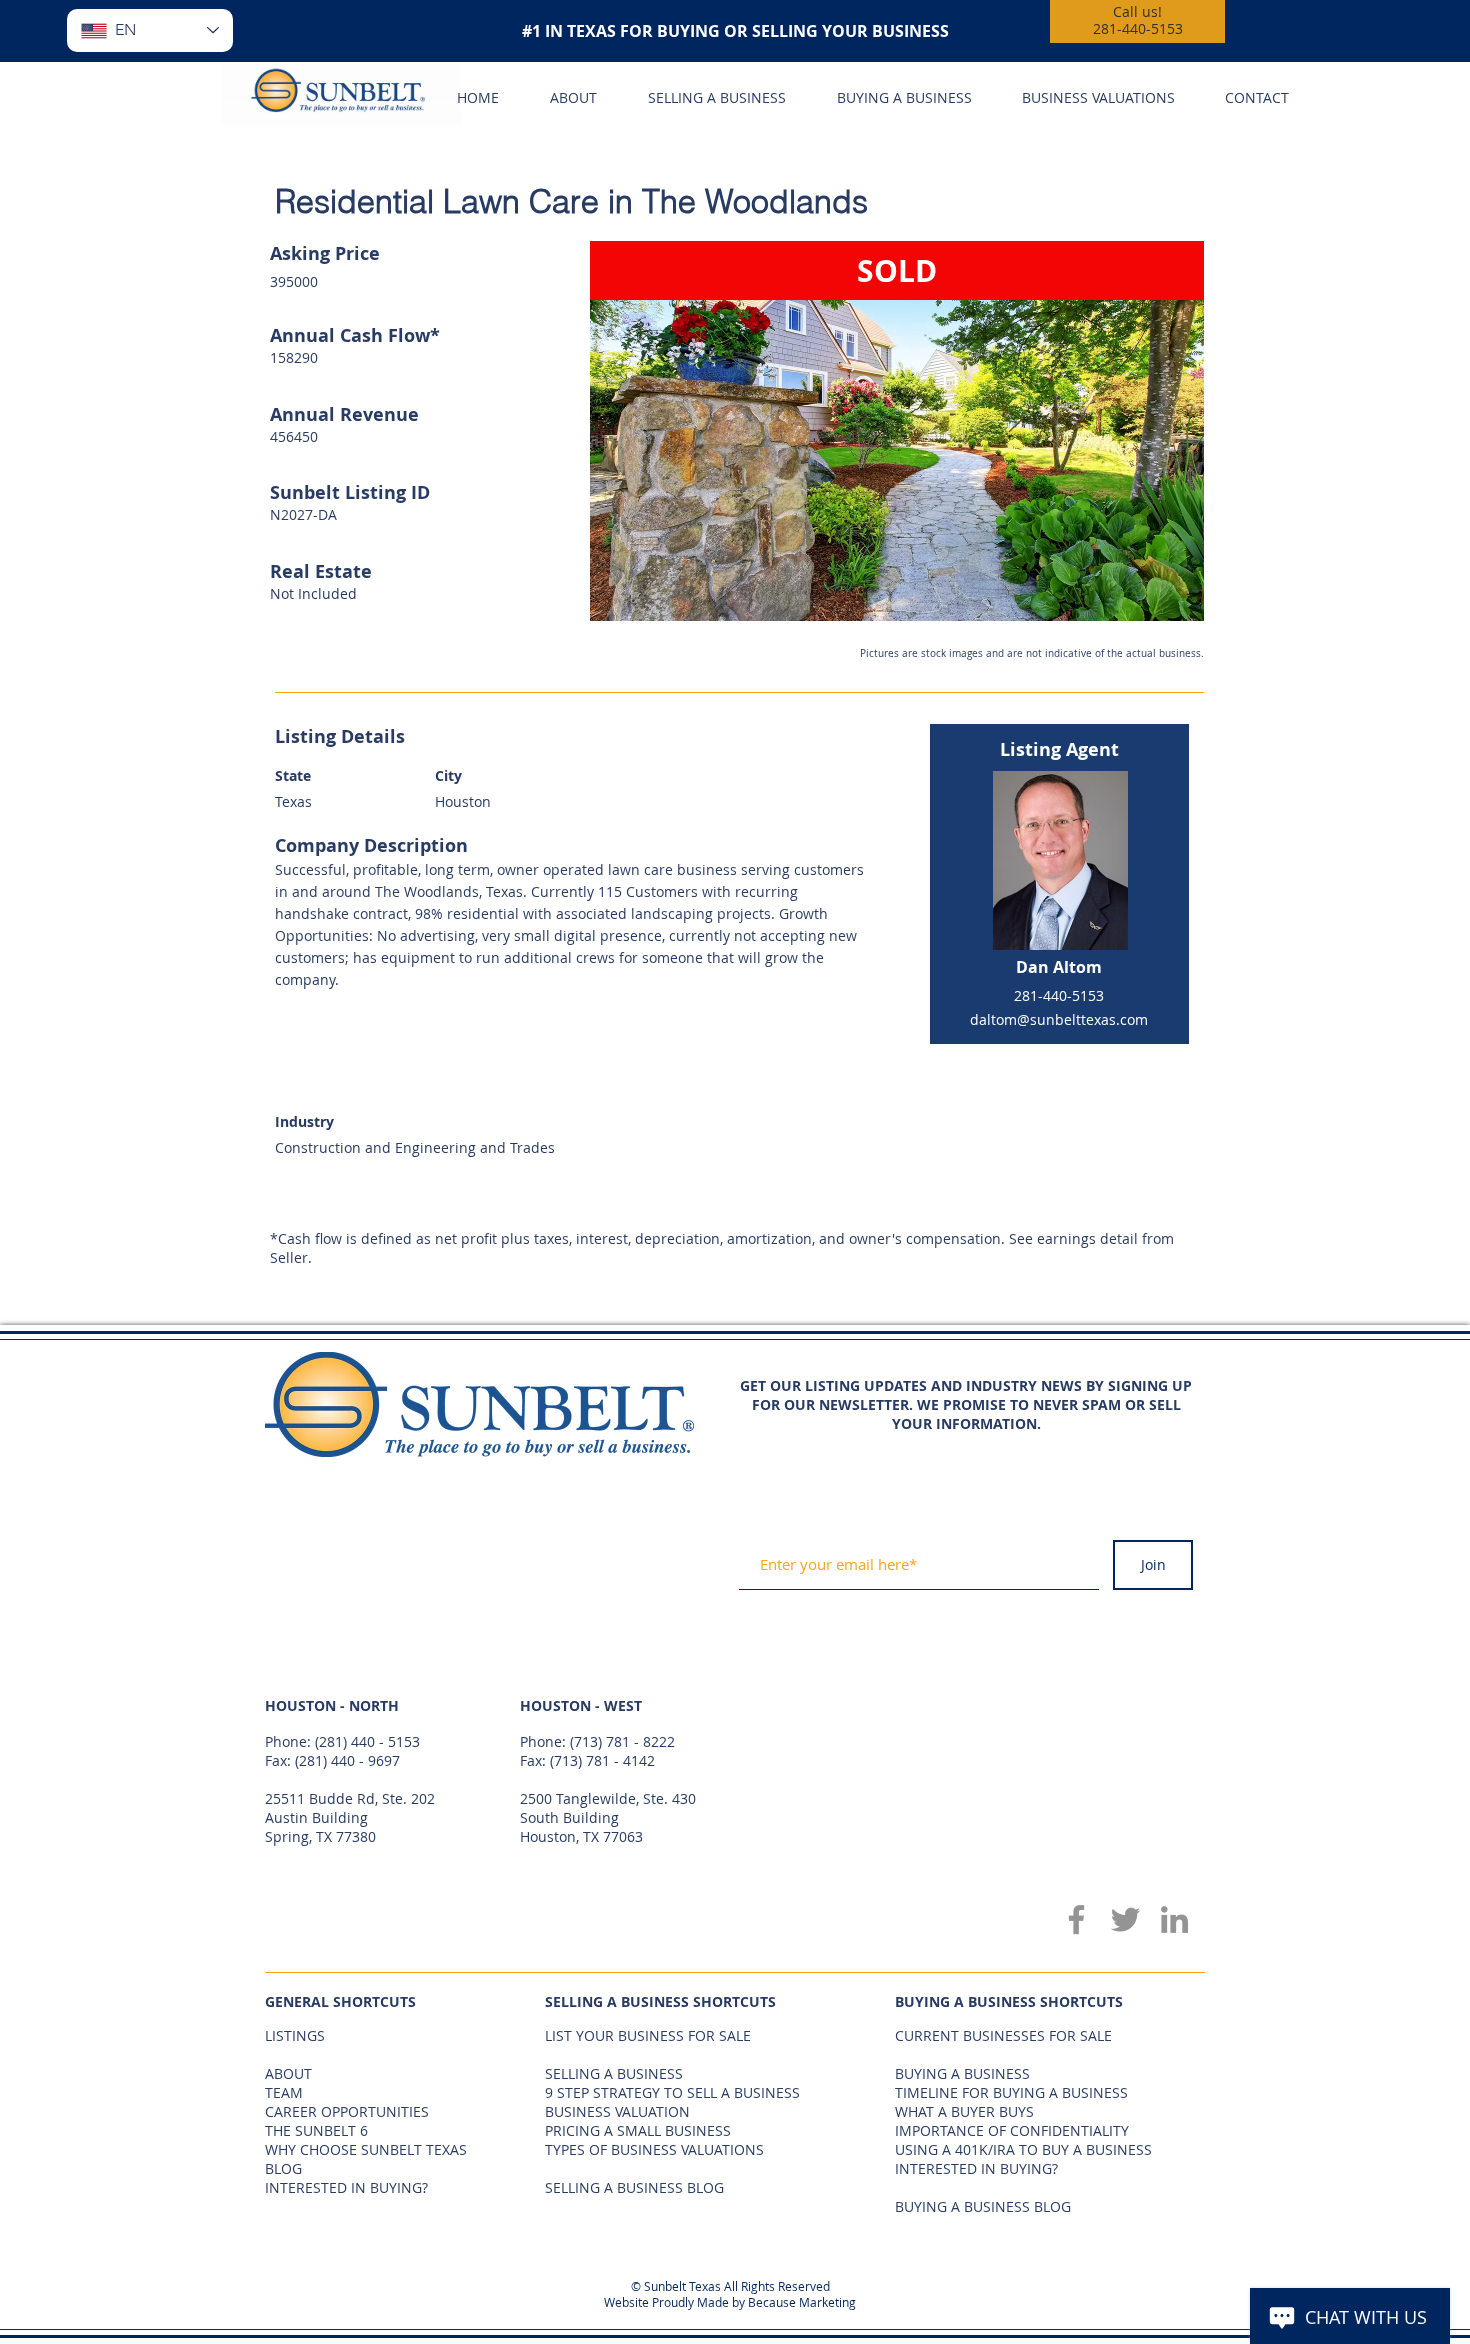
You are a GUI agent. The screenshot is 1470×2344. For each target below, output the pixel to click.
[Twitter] (1125, 1919)
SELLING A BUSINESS (614, 2073)
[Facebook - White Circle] (1140, 1360)
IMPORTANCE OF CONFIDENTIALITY (1012, 2130)
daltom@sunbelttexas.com (1059, 1019)
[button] (897, 431)
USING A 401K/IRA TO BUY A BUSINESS (1023, 2149)
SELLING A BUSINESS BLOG (634, 2187)
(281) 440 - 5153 (367, 1741)
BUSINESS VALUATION (617, 2111)
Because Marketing (802, 2302)
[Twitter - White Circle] (1176, 1360)
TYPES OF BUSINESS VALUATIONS (654, 2149)
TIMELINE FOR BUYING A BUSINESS (1011, 2092)
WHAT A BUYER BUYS (964, 2111)
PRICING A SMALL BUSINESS (638, 2130)
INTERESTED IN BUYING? (976, 2168)
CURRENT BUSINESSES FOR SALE (1003, 2035)
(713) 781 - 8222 (622, 1741)
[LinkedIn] (1174, 1919)
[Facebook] (1076, 1919)
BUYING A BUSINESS (962, 2073)
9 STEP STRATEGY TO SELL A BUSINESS (672, 2092)
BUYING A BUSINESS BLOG (983, 2206)
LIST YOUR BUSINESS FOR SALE (648, 2035)
